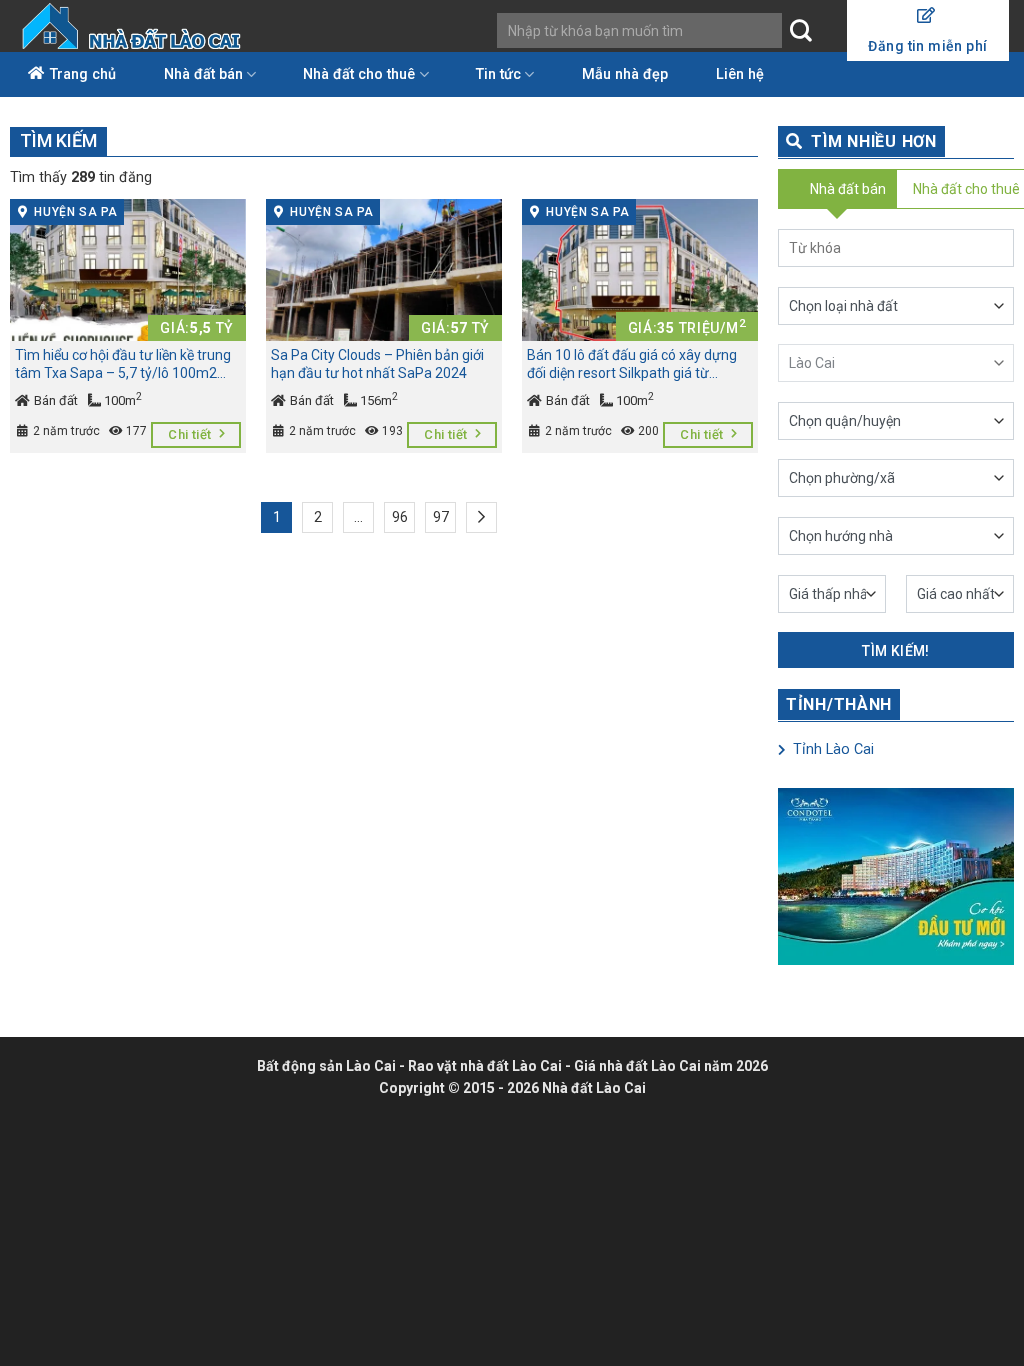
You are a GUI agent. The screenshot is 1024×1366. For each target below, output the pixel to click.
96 (400, 517)
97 (441, 517)
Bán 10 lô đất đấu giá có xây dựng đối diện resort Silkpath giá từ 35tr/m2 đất (632, 365)
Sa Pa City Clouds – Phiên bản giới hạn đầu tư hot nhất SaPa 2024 (377, 364)
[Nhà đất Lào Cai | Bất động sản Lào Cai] (133, 26)
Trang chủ (83, 74)
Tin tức (498, 74)
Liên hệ (740, 74)
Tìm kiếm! (896, 651)
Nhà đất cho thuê (359, 74)
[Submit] (800, 31)
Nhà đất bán (203, 74)
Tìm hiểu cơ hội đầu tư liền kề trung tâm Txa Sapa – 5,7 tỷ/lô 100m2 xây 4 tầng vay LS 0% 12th (123, 365)
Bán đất (54, 400)
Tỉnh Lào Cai (831, 749)
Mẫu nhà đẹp (625, 74)
